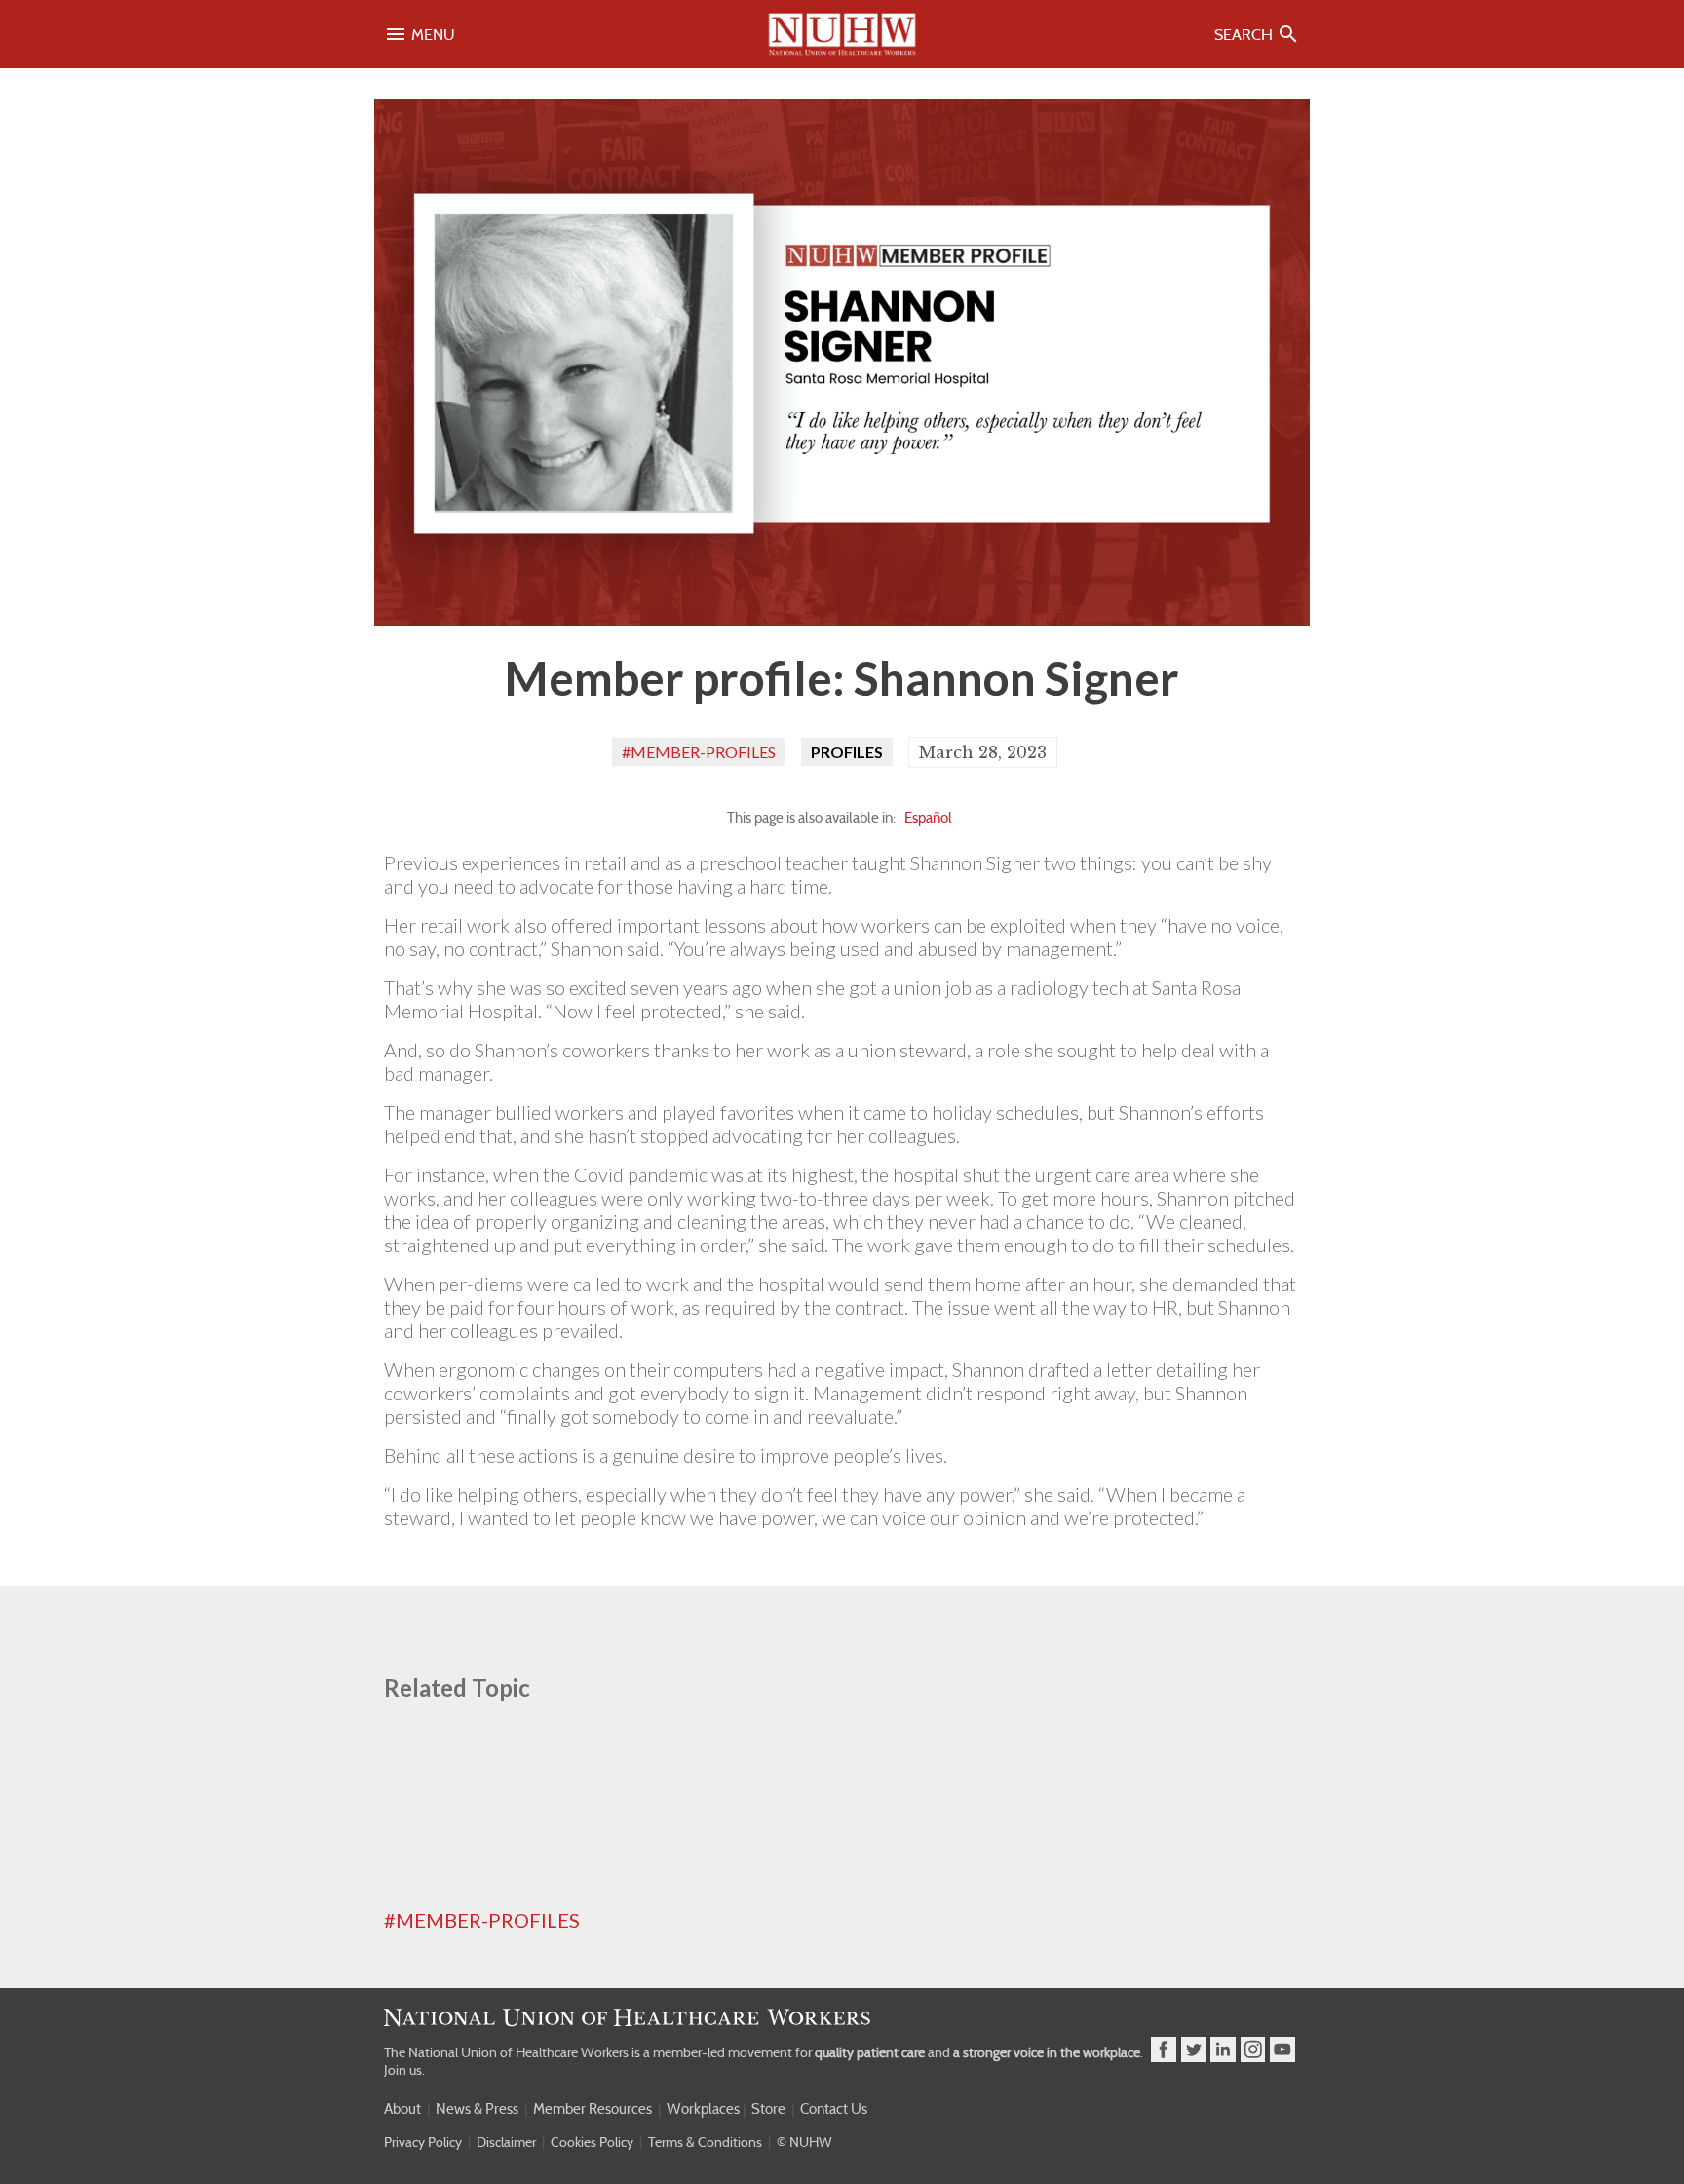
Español (928, 818)
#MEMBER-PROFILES (482, 1920)
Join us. (404, 2070)
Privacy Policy (423, 2142)
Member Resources (593, 2109)
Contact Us (834, 2109)
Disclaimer (506, 2142)
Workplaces (703, 2109)
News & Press (477, 2109)
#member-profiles (699, 752)
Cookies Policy (592, 2142)
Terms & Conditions (705, 2142)
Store (768, 2109)
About (402, 2109)
